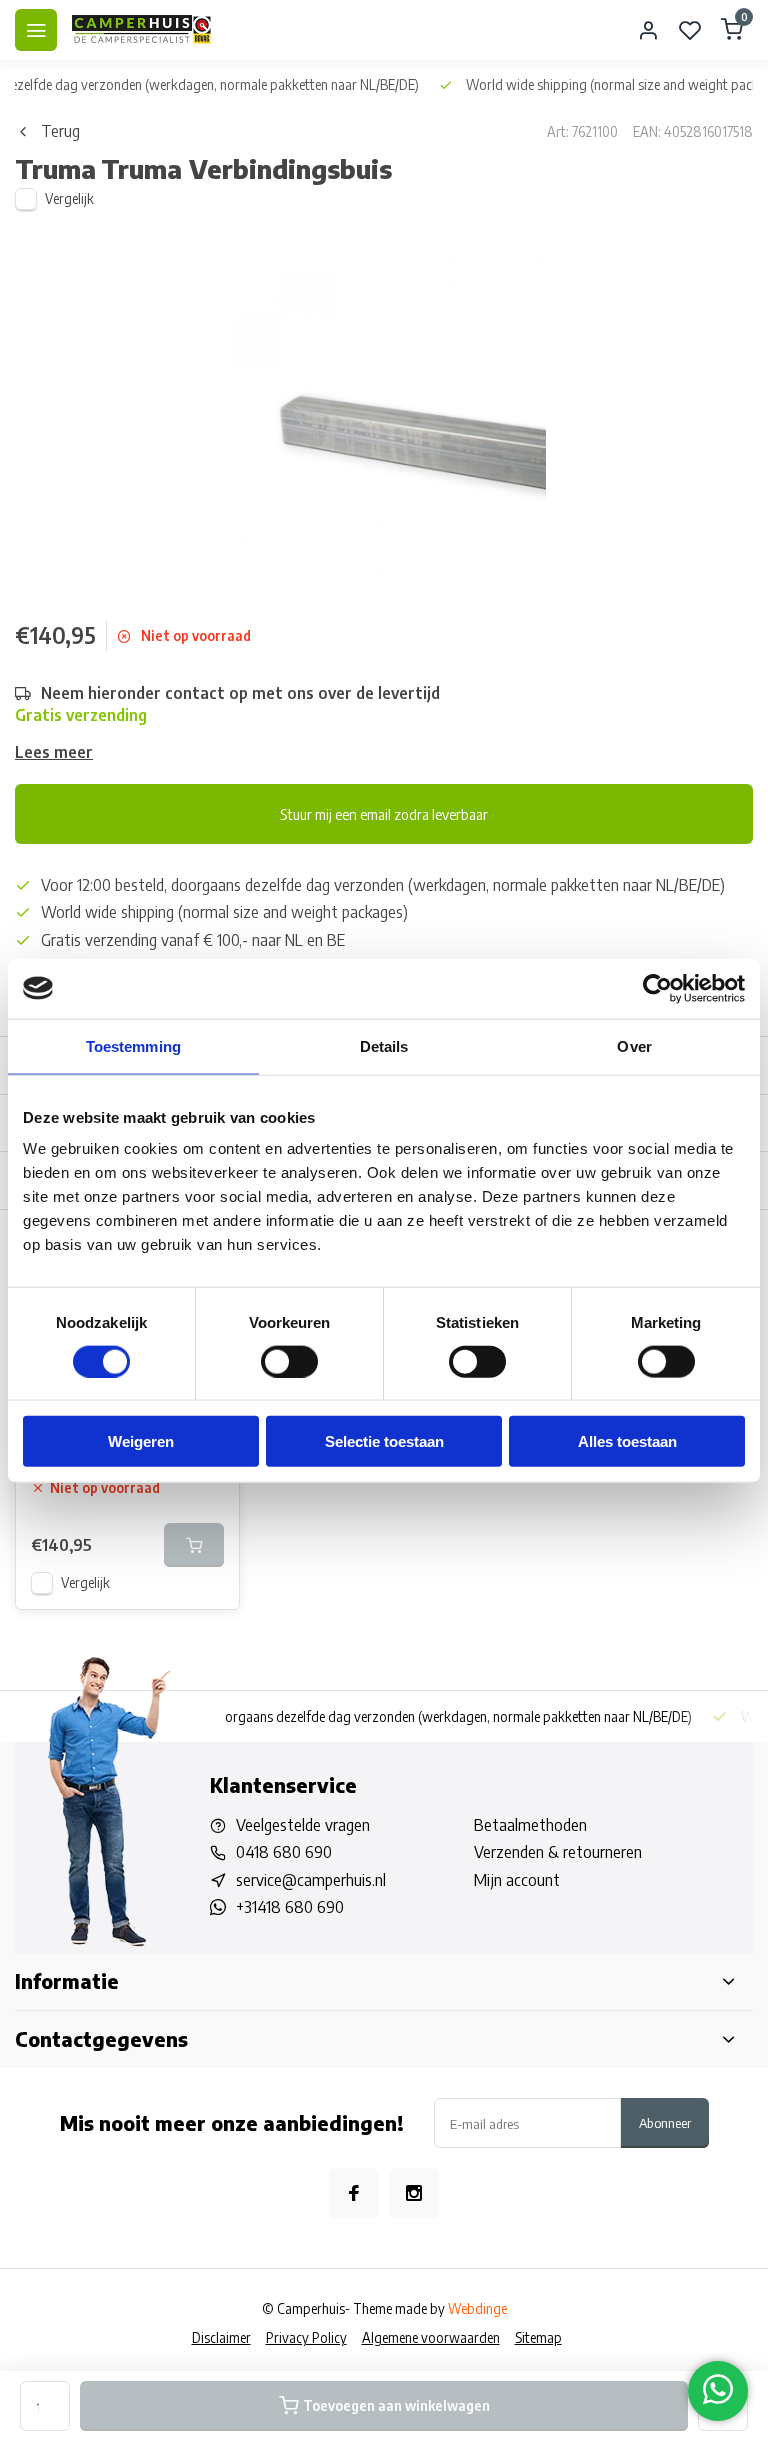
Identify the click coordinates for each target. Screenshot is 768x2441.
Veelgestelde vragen (303, 1825)
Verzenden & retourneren (558, 1852)
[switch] (289, 1361)
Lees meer (54, 752)
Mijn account (517, 1880)
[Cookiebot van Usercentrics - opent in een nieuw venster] (657, 988)
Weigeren (141, 1441)
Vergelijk (69, 198)
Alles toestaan (627, 1441)
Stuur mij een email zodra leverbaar (384, 814)
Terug (60, 131)
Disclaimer (221, 2337)
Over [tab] (634, 1045)
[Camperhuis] (142, 30)
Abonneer (665, 2122)
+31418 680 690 (290, 1907)
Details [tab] (384, 1045)
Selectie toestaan (384, 1441)
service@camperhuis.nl (311, 1880)
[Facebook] (354, 2193)
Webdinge (477, 2308)
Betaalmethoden (530, 1825)
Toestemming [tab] (133, 1045)
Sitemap (538, 2337)
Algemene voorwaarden (431, 2337)
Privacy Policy (306, 2337)
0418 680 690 (284, 1852)
